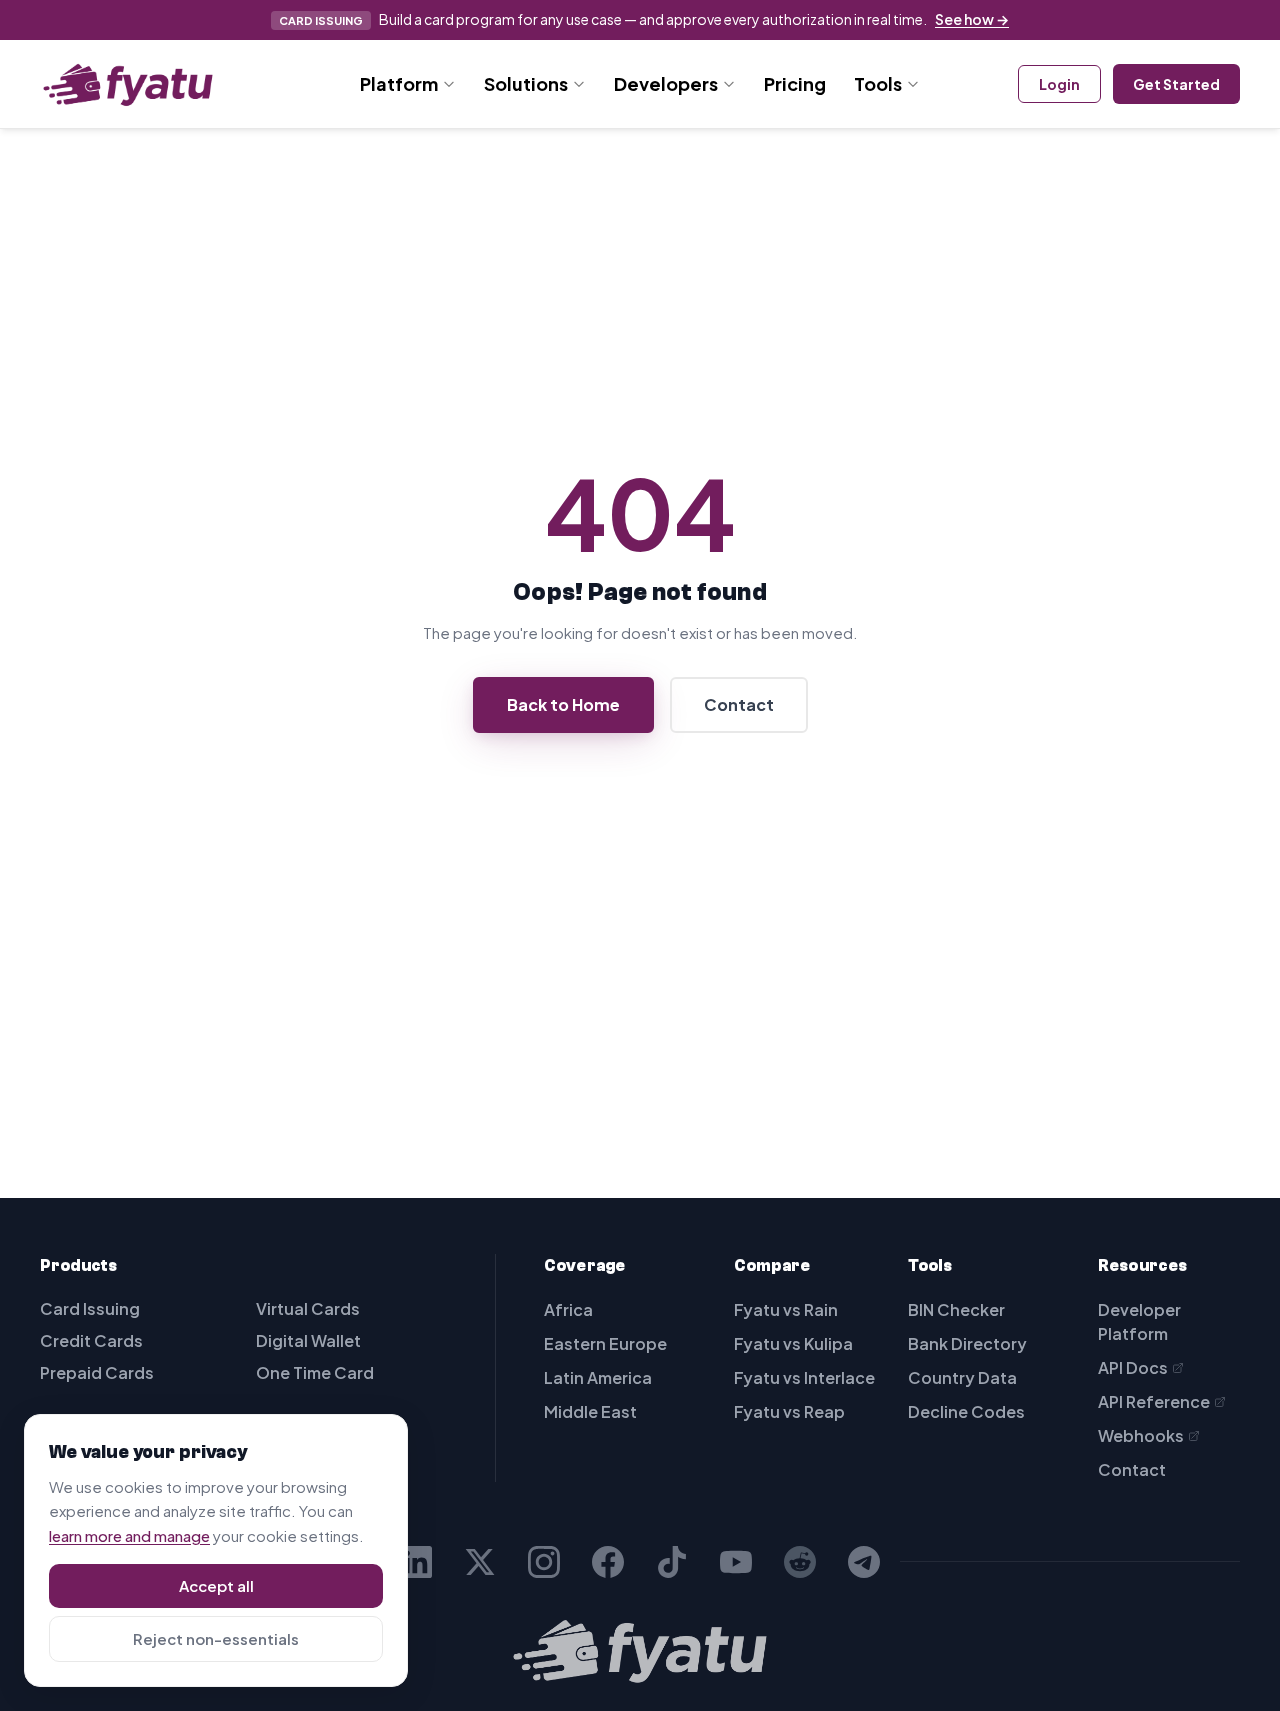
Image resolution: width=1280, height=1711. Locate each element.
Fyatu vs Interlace (804, 1377)
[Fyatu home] (128, 84)
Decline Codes (966, 1411)
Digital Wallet (308, 1340)
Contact (739, 704)
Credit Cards (91, 1340)
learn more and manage (129, 1535)
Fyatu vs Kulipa (793, 1343)
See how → (972, 19)
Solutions (526, 83)
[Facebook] (608, 1562)
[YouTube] (736, 1562)
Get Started (1176, 84)
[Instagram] (544, 1562)
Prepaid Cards (97, 1372)
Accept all (216, 1585)
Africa (568, 1309)
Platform (399, 83)
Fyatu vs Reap (789, 1411)
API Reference (1154, 1401)
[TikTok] (672, 1562)
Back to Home (563, 704)
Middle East (590, 1411)
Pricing (795, 83)
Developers (666, 83)
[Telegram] (864, 1562)
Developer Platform (1139, 1321)
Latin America (598, 1377)
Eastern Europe (605, 1343)
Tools (878, 83)
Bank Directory (967, 1343)
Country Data (962, 1377)
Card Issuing (90, 1308)
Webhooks (1141, 1435)
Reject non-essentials (216, 1638)
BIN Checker (956, 1309)
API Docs (1133, 1367)
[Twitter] (480, 1562)
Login (1059, 84)
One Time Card (315, 1372)
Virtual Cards (308, 1308)
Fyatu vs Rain (786, 1309)
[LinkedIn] (416, 1562)
